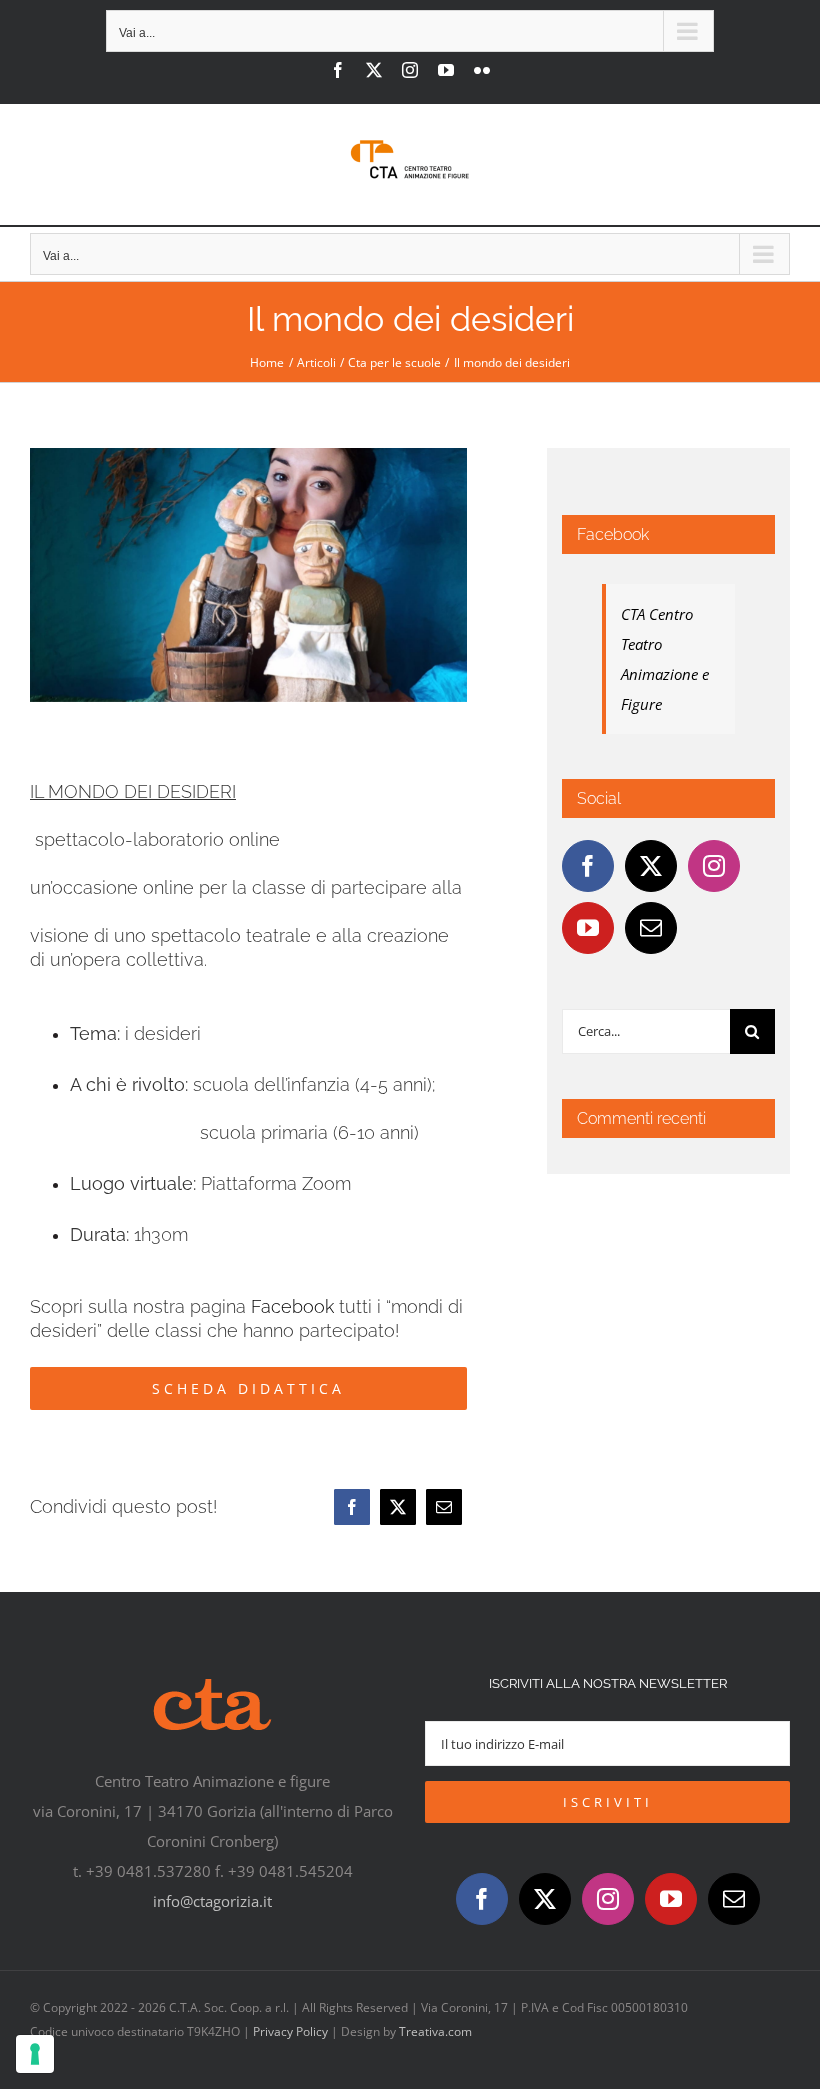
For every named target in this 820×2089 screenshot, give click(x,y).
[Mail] (651, 928)
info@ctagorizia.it (212, 1901)
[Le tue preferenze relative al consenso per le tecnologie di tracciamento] (35, 2054)
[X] (398, 1507)
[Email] (444, 1507)
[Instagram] (714, 866)
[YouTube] (588, 928)
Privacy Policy (290, 2031)
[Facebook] (352, 1507)
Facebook (292, 1306)
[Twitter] (651, 866)
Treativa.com (435, 2031)
